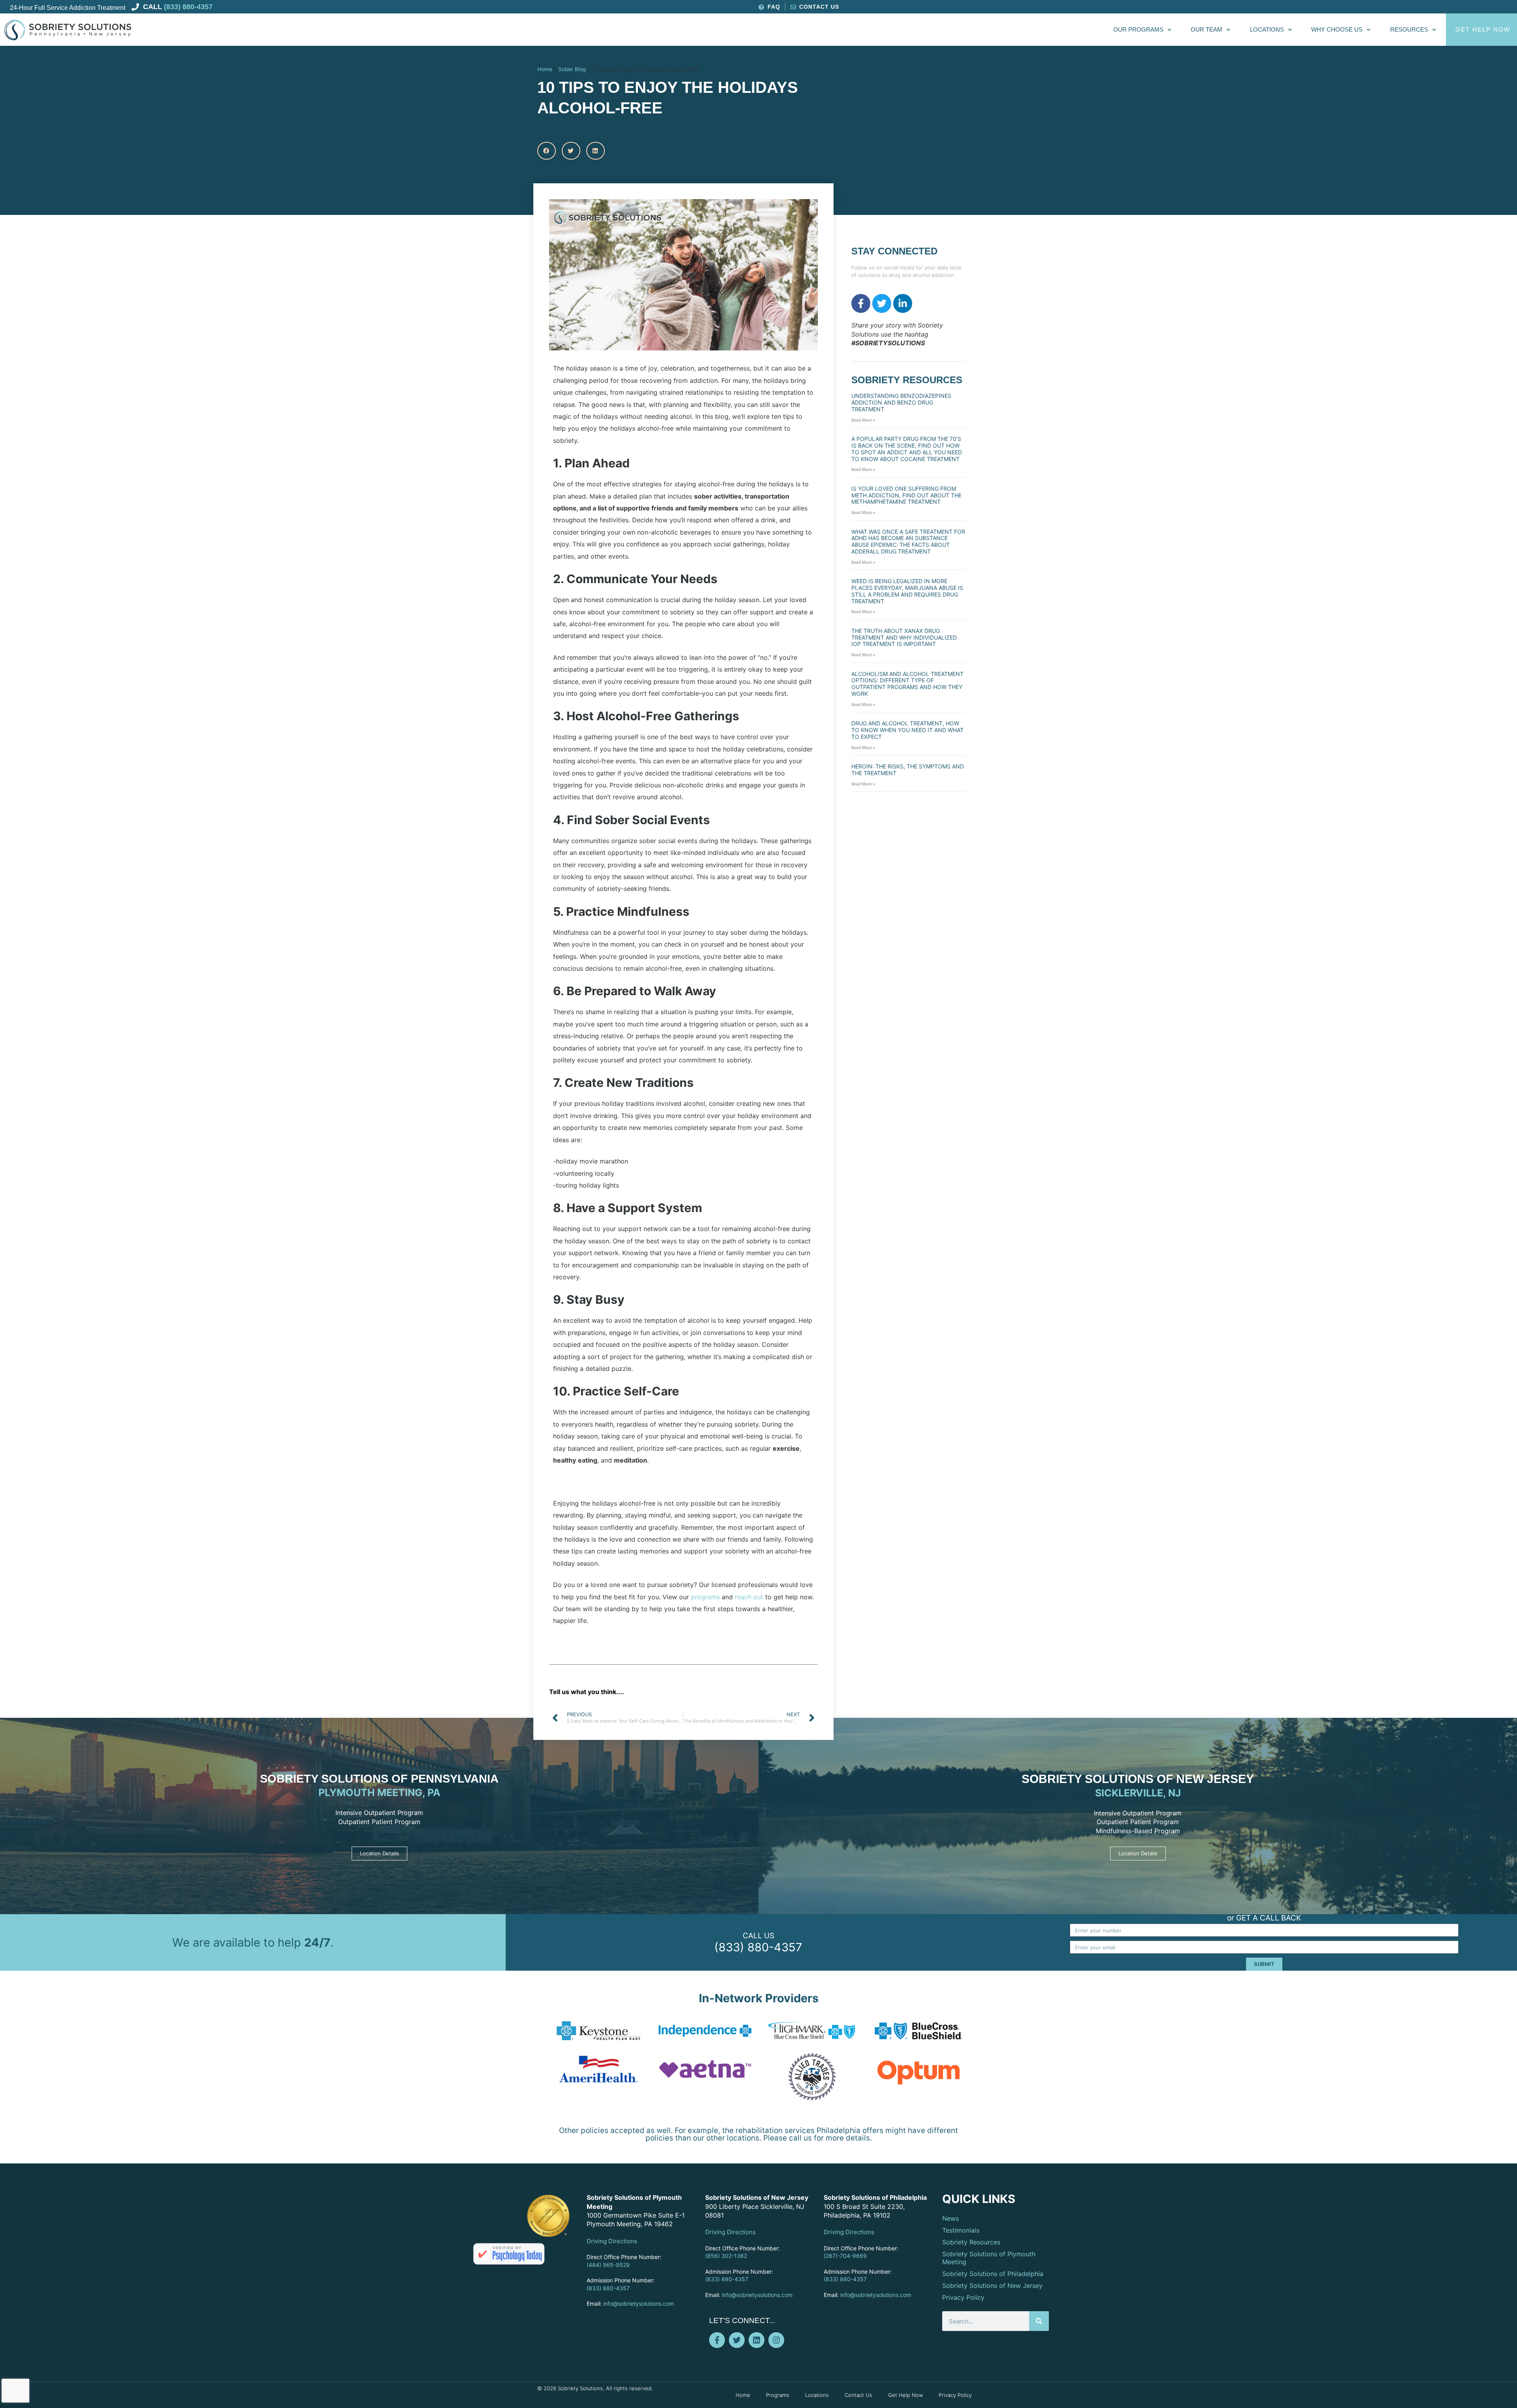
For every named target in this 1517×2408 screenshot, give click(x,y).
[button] (547, 151)
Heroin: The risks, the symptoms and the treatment (908, 770)
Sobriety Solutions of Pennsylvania (379, 1779)
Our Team (1206, 29)
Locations (1267, 29)
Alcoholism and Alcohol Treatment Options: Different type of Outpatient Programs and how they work (907, 684)
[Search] (1039, 2321)
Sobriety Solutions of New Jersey (1138, 1779)
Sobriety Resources (971, 2242)
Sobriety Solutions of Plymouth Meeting (989, 2258)
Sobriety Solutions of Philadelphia (993, 2274)
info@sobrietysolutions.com (639, 2304)
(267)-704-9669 (845, 2256)
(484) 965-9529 (608, 2265)
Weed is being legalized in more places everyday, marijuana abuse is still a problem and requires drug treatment (907, 591)
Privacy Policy (963, 2297)
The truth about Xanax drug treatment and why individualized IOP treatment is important (904, 637)
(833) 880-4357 (758, 1947)
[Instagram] (776, 2340)
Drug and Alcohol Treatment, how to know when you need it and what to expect (907, 730)
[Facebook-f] (861, 303)
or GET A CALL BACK (1264, 1918)
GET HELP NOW (1483, 29)
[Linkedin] (757, 2340)
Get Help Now (905, 2395)
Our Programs (1138, 29)
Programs (778, 2395)
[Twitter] (882, 303)
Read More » (863, 420)
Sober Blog (572, 69)
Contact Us (858, 2395)
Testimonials (961, 2230)
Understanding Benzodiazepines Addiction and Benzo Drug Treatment (901, 402)
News (950, 2218)
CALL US (758, 1936)
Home (545, 69)
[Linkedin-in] (903, 303)
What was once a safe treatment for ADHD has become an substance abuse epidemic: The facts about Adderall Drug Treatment (908, 541)
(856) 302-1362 (726, 2256)
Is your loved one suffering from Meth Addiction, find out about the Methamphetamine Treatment (906, 495)
